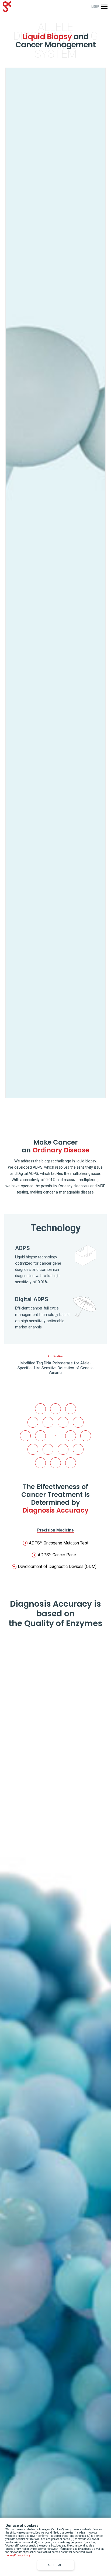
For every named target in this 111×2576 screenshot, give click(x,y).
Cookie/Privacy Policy (18, 2555)
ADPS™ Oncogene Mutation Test (56, 1543)
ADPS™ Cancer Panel (55, 1555)
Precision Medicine (56, 1530)
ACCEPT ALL (55, 2565)
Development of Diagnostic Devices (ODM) (54, 1567)
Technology (56, 1228)
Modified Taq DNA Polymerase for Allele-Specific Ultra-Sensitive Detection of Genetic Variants (55, 1368)
